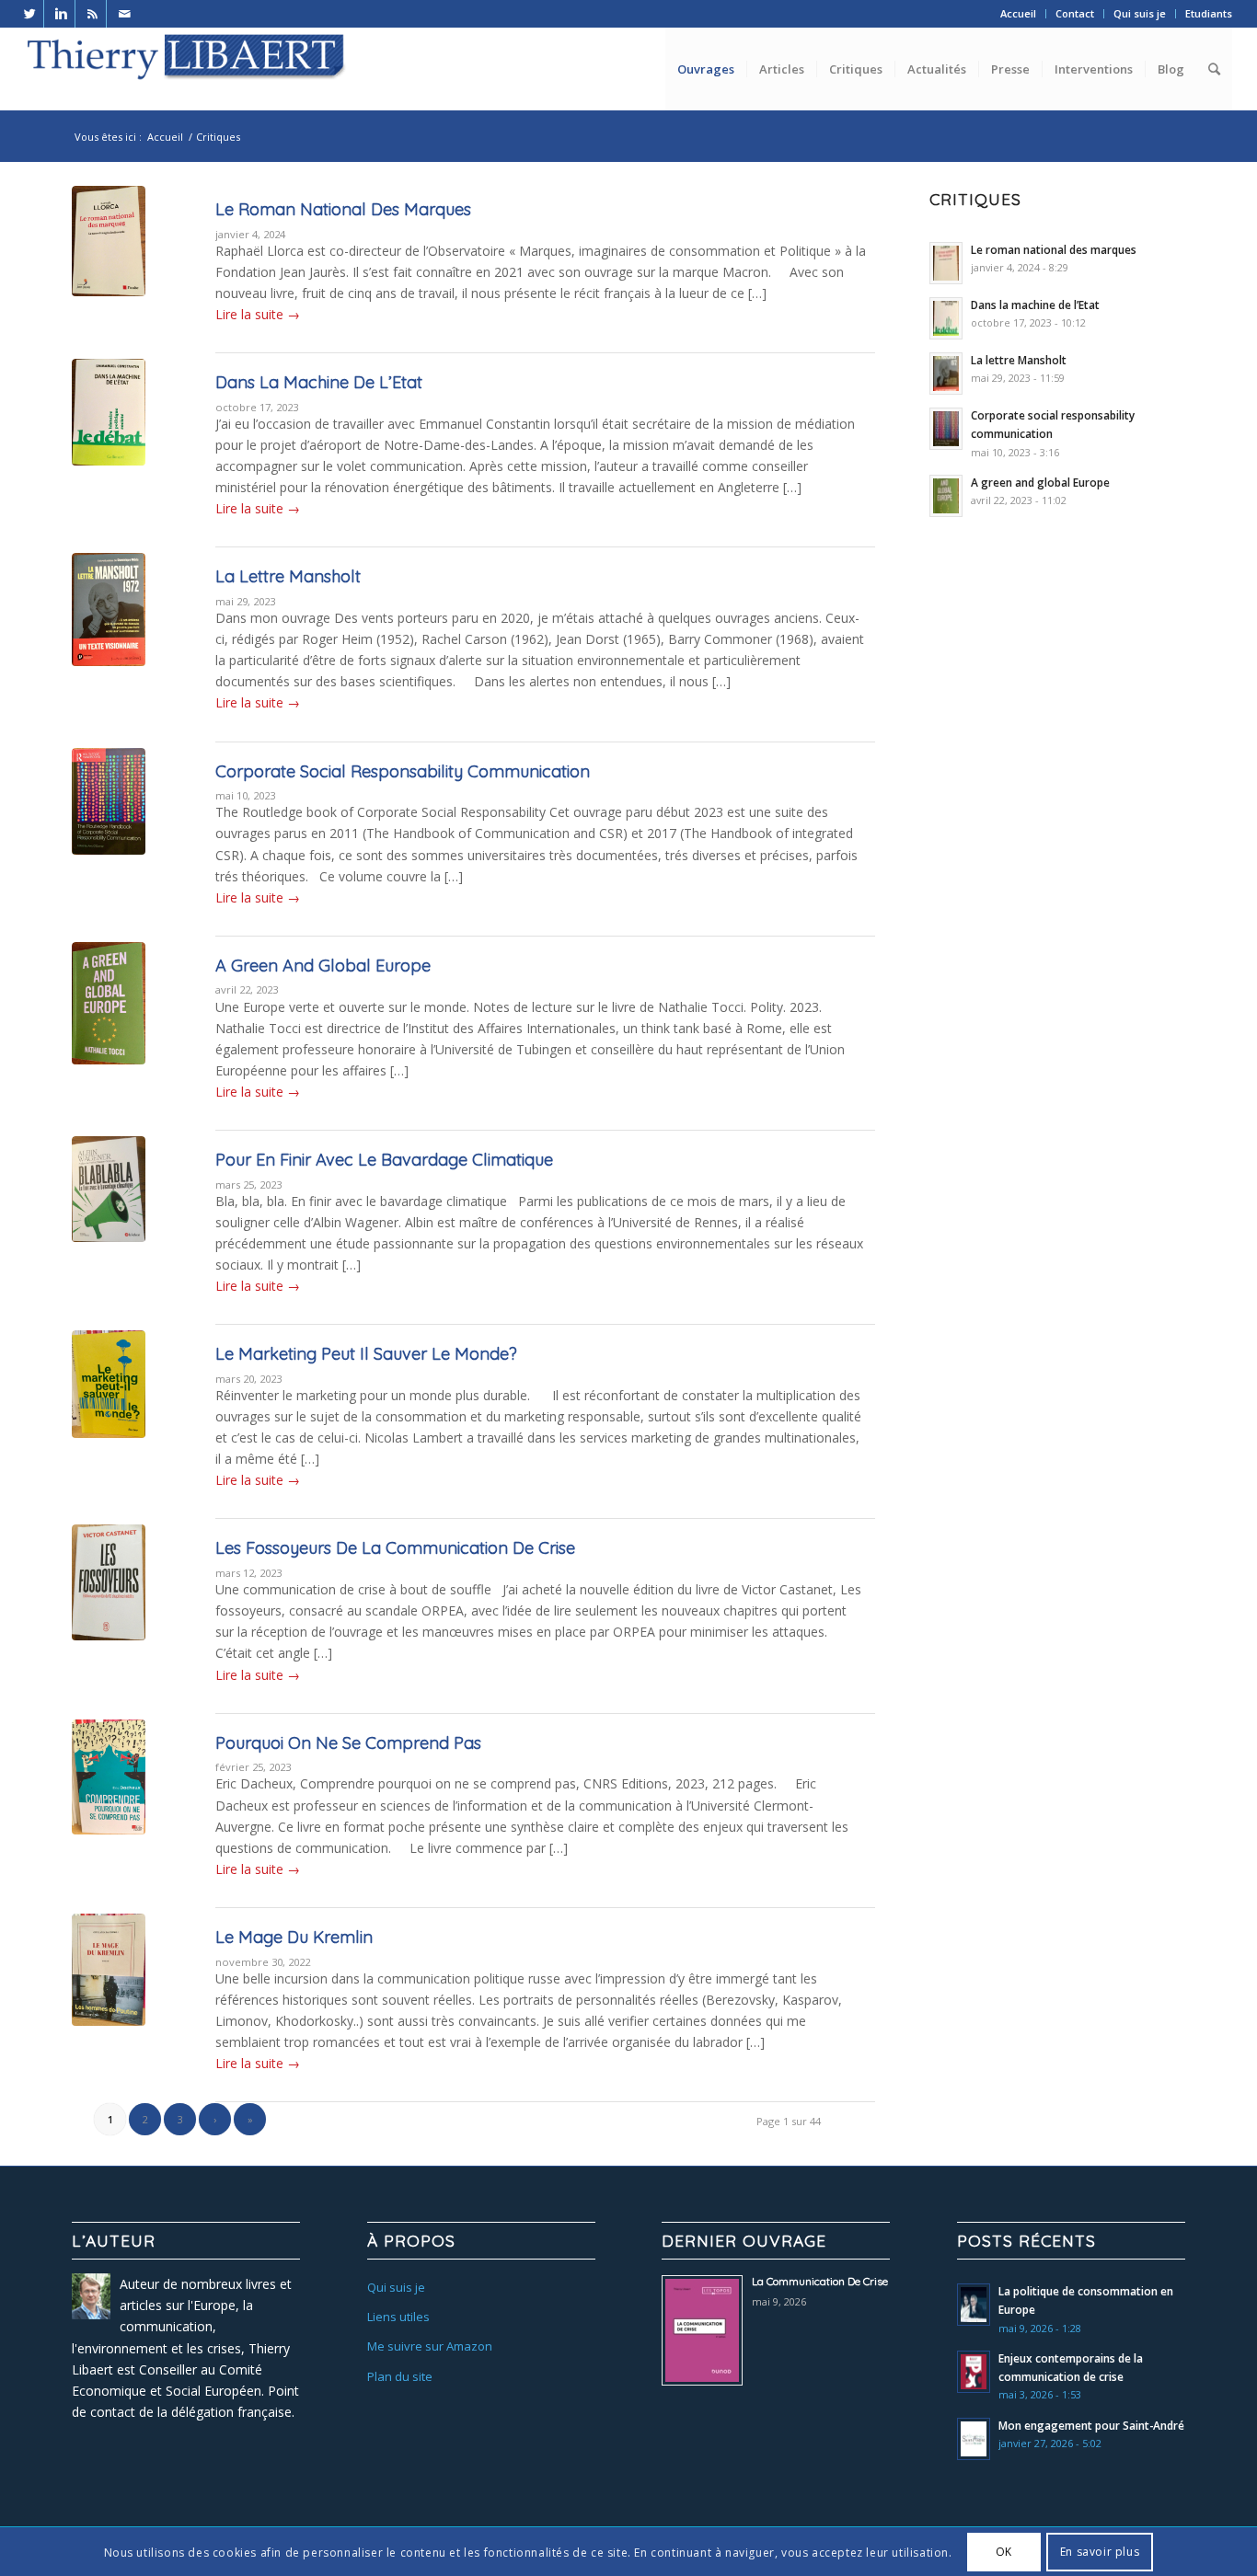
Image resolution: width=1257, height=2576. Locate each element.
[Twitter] (30, 14)
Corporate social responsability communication (403, 771)
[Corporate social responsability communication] (109, 831)
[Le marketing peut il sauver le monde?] (109, 1413)
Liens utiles (398, 2317)
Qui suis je (1140, 13)
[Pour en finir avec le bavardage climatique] (109, 1219)
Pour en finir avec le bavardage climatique (384, 1160)
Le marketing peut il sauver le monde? (366, 1354)
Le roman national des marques (343, 209)
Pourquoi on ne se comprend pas (348, 1743)
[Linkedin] (61, 14)
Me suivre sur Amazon (430, 2346)
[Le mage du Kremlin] (109, 1996)
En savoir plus (1100, 2552)
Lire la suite (258, 314)
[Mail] (124, 14)
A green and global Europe (323, 966)
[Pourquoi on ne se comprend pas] (109, 1802)
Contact (1075, 13)
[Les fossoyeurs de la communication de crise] (109, 1607)
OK (1004, 2552)
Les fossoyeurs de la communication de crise (395, 1548)
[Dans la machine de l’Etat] (109, 442)
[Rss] (92, 14)
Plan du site (400, 2376)
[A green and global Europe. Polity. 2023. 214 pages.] (109, 1025)
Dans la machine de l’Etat (319, 382)
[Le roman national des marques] (109, 269)
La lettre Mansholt (288, 576)
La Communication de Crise (820, 2281)
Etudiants (1209, 13)
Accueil (1018, 13)
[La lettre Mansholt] (109, 636)
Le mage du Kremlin (294, 1937)
